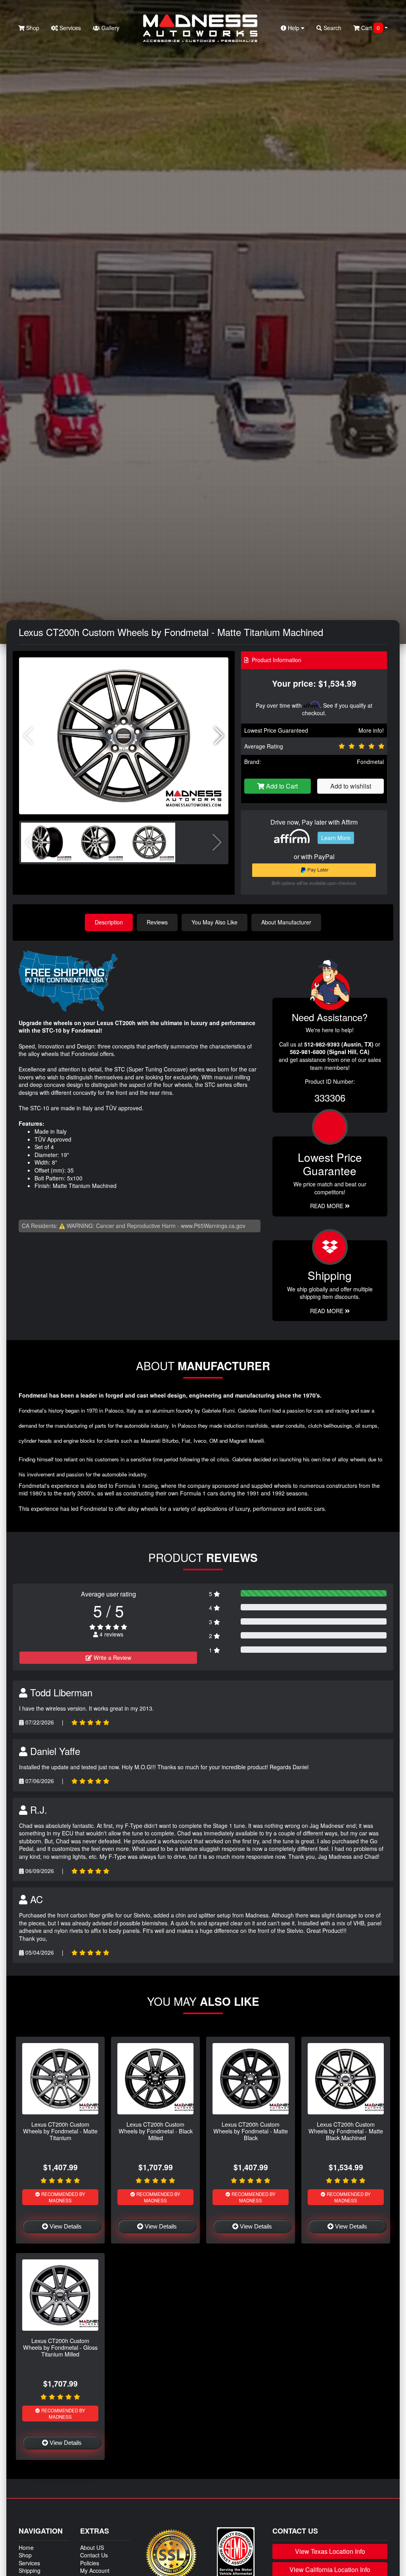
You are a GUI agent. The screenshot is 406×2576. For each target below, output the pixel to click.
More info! (371, 730)
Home (26, 2547)
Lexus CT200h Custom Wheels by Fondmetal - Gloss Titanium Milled (60, 2347)
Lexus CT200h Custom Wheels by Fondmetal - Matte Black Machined (346, 2131)
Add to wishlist (351, 786)
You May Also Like (214, 922)
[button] (219, 736)
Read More (327, 1206)
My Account (95, 2570)
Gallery (110, 28)
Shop (32, 28)
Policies (90, 2563)
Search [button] (332, 28)
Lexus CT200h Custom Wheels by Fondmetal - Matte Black (251, 2131)
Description (109, 922)
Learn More (336, 838)
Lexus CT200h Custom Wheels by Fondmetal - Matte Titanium (60, 2131)
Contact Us (94, 2555)
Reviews (157, 922)
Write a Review (112, 1658)
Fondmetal (370, 762)
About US (92, 2547)
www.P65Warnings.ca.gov (213, 1226)
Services (69, 28)
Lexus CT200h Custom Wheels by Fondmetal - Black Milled (156, 2131)
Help (294, 28)
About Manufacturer (286, 922)
